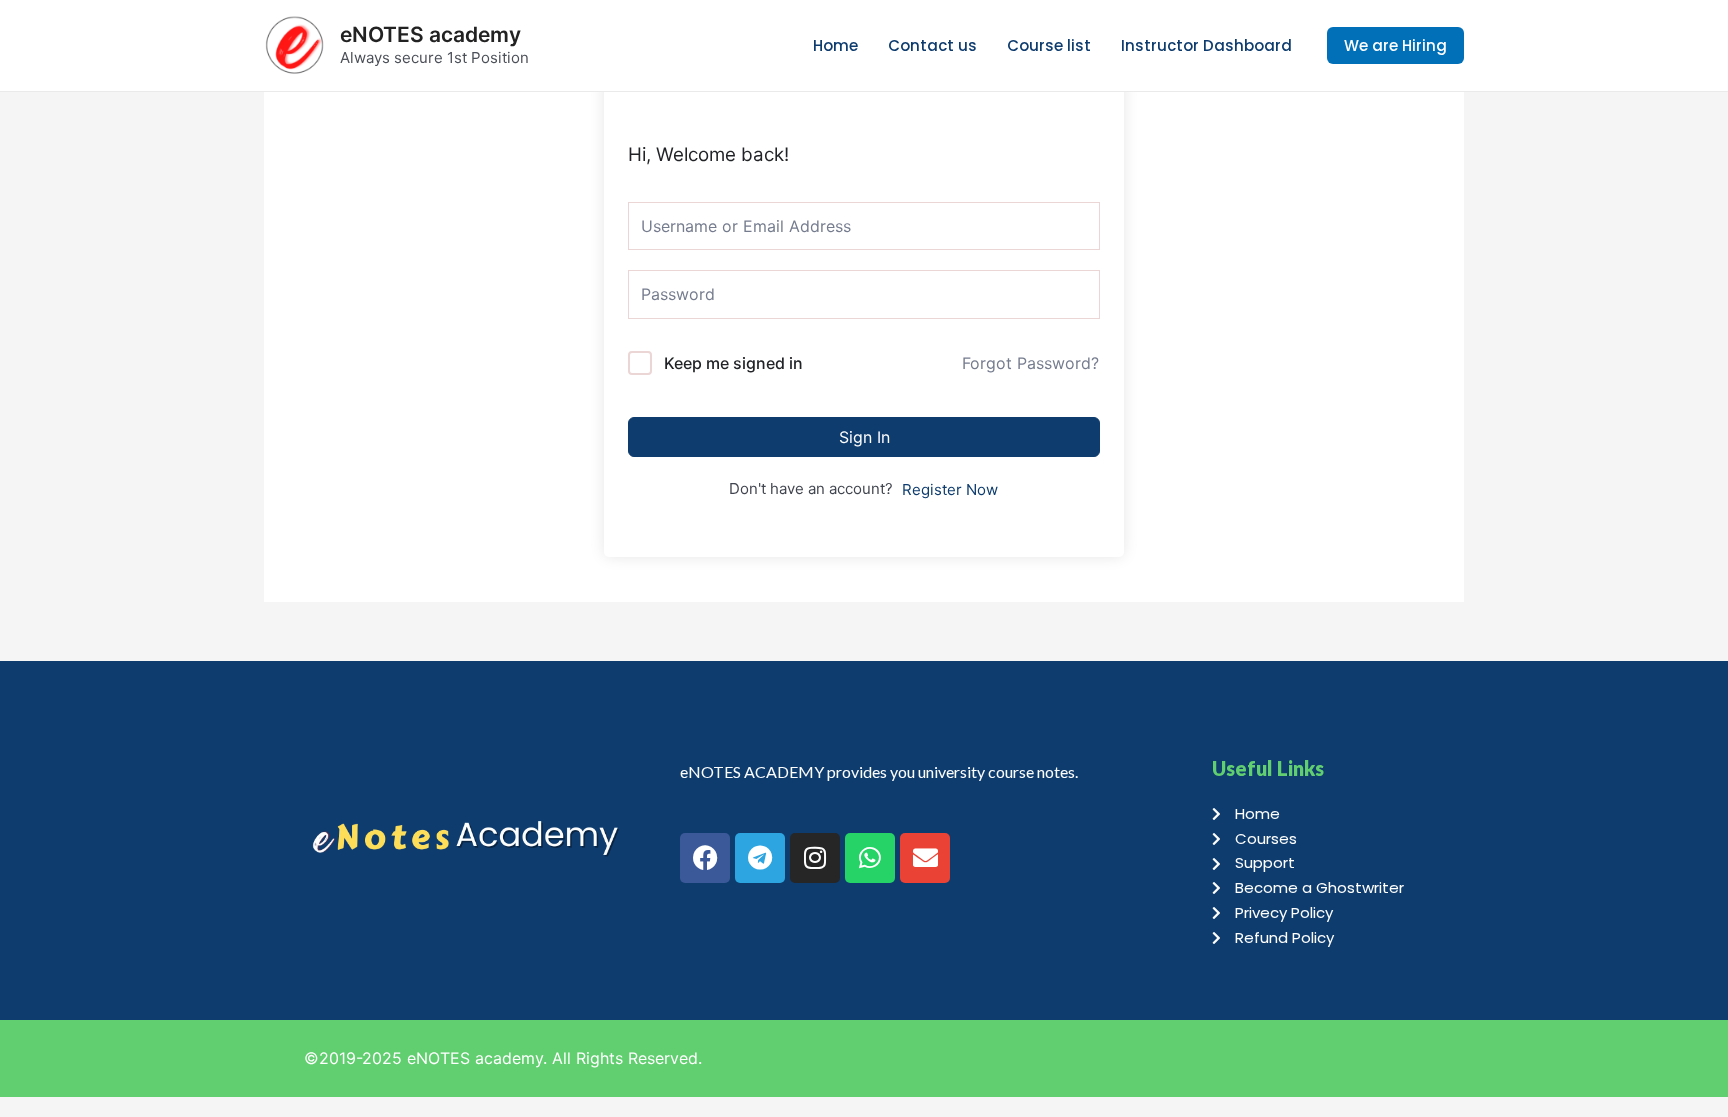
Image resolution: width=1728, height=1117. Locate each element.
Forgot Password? (1030, 363)
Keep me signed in (733, 363)
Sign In (864, 437)
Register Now (950, 489)
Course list (1049, 45)
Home (835, 45)
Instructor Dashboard (1206, 45)
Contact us (932, 45)
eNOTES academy (430, 34)
